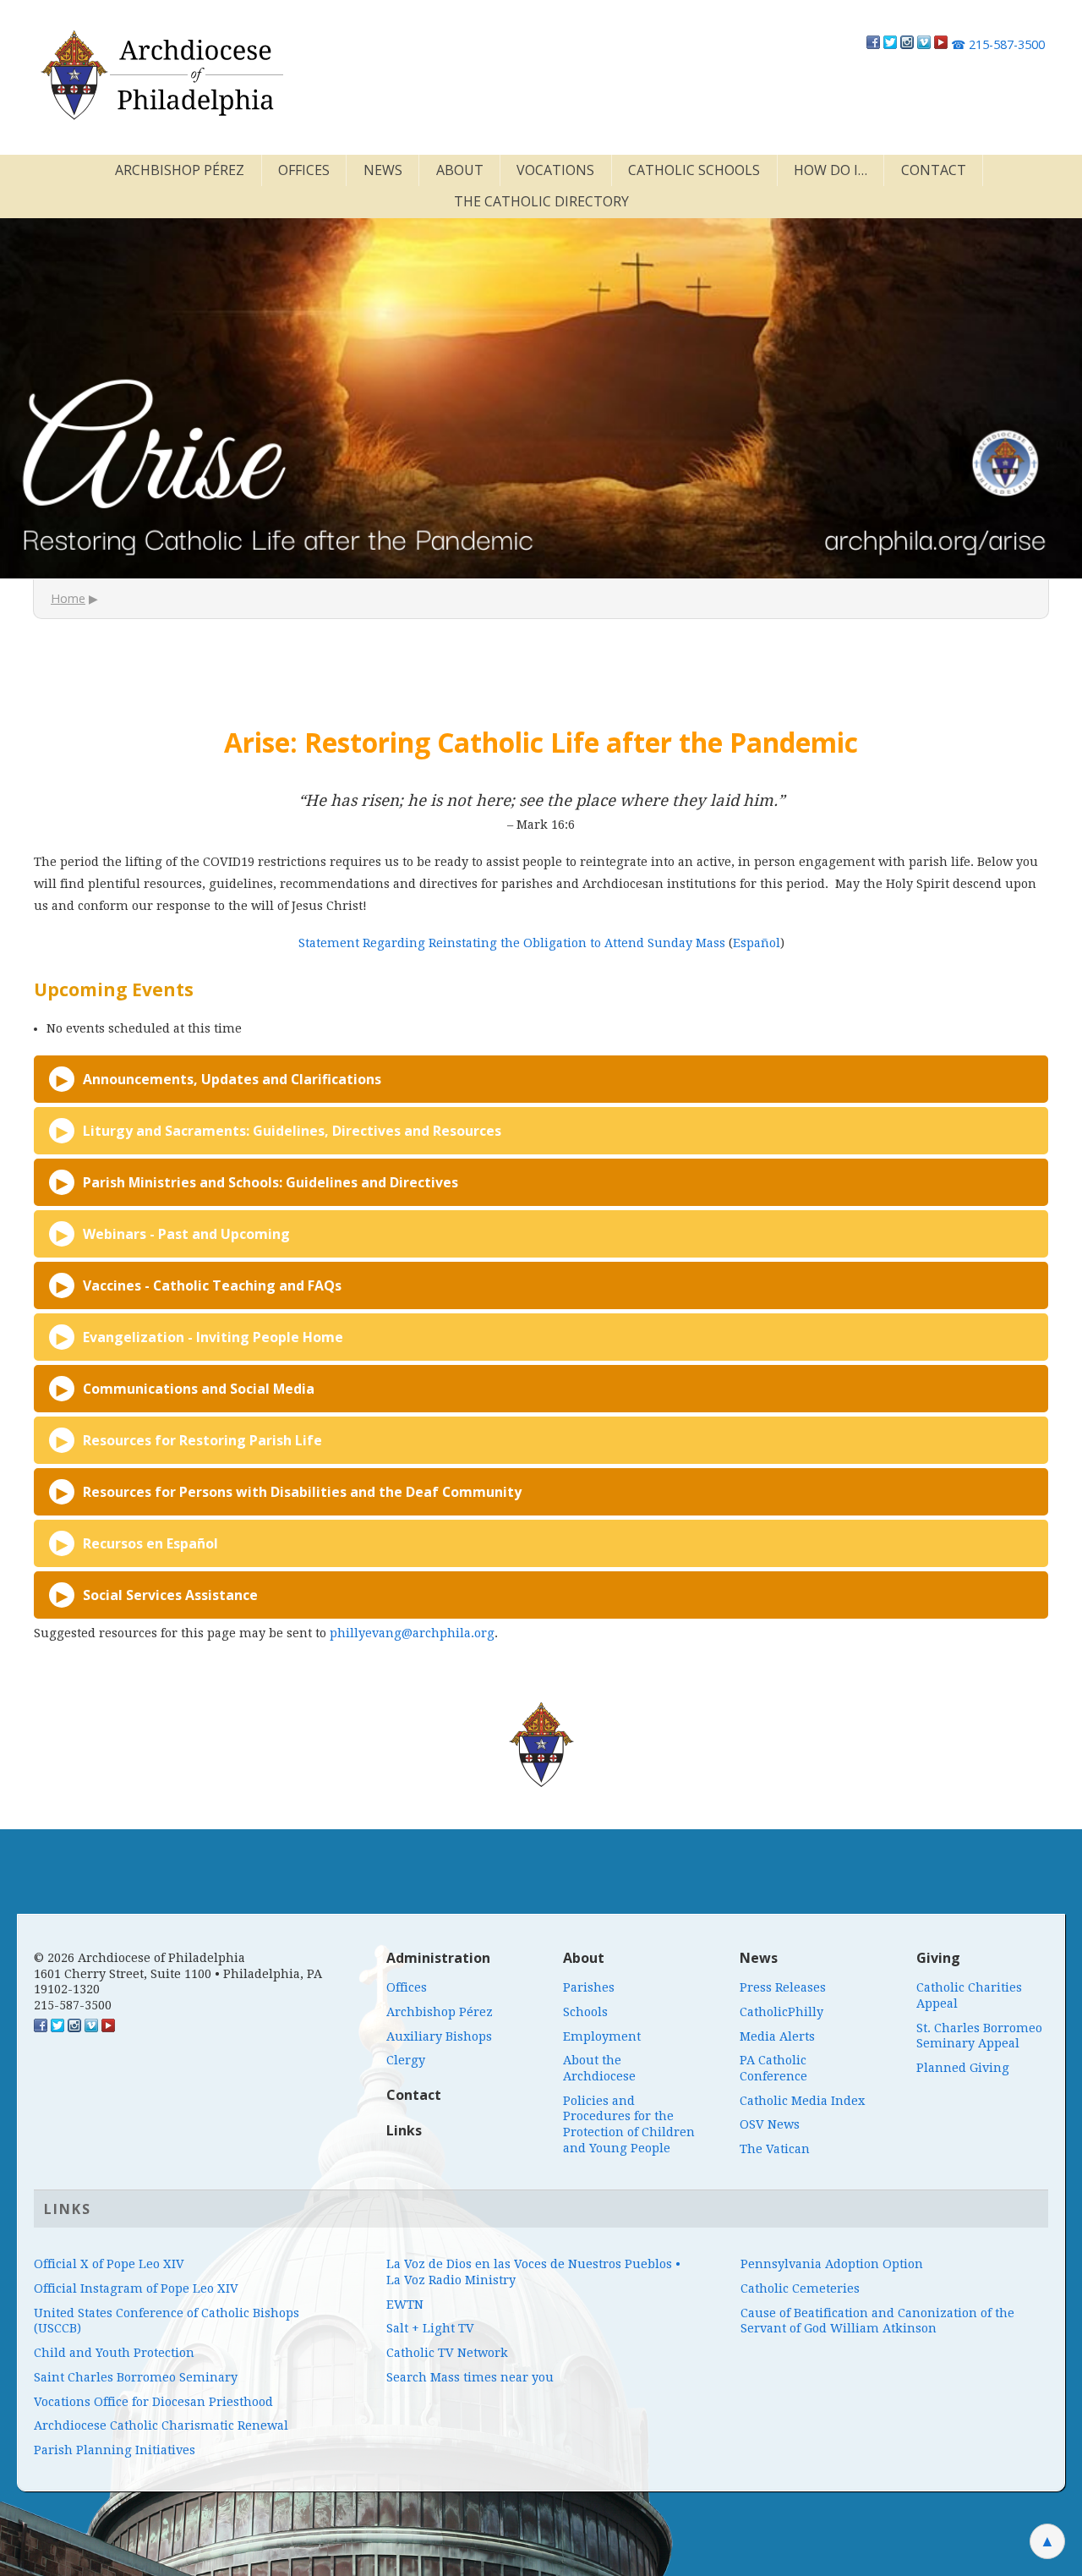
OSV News (770, 2124)
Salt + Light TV (430, 2328)
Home (68, 598)
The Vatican (775, 2149)
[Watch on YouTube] (941, 44)
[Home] (161, 75)
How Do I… (831, 170)
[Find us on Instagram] (907, 44)
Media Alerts (777, 2036)
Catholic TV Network (447, 2353)
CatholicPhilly (781, 2012)
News (383, 170)
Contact (934, 170)
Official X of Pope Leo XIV (109, 2264)
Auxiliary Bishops (439, 2036)
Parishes (589, 1987)
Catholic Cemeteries (800, 2288)
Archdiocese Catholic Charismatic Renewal (161, 2425)
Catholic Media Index (802, 2101)
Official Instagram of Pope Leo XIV (136, 2288)
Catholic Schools (694, 170)
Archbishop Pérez (180, 170)
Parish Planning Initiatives (115, 2450)
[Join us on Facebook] (873, 44)
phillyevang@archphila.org (412, 1633)
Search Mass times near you (470, 2377)
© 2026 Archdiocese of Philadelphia (139, 1958)
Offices (304, 170)
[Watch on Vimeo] (924, 44)
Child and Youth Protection (114, 2353)
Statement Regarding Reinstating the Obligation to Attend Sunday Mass (512, 943)
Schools (585, 2012)
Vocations (555, 170)
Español (757, 943)
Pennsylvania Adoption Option (832, 2264)
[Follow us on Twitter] (890, 44)
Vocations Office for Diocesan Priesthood (153, 2402)
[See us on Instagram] (74, 2028)
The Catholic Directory (541, 201)
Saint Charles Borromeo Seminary (136, 2377)
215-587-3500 (998, 44)
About (460, 170)
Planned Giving (963, 2068)
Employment (602, 2036)
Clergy (406, 2060)
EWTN (405, 2305)
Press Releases (783, 1987)
